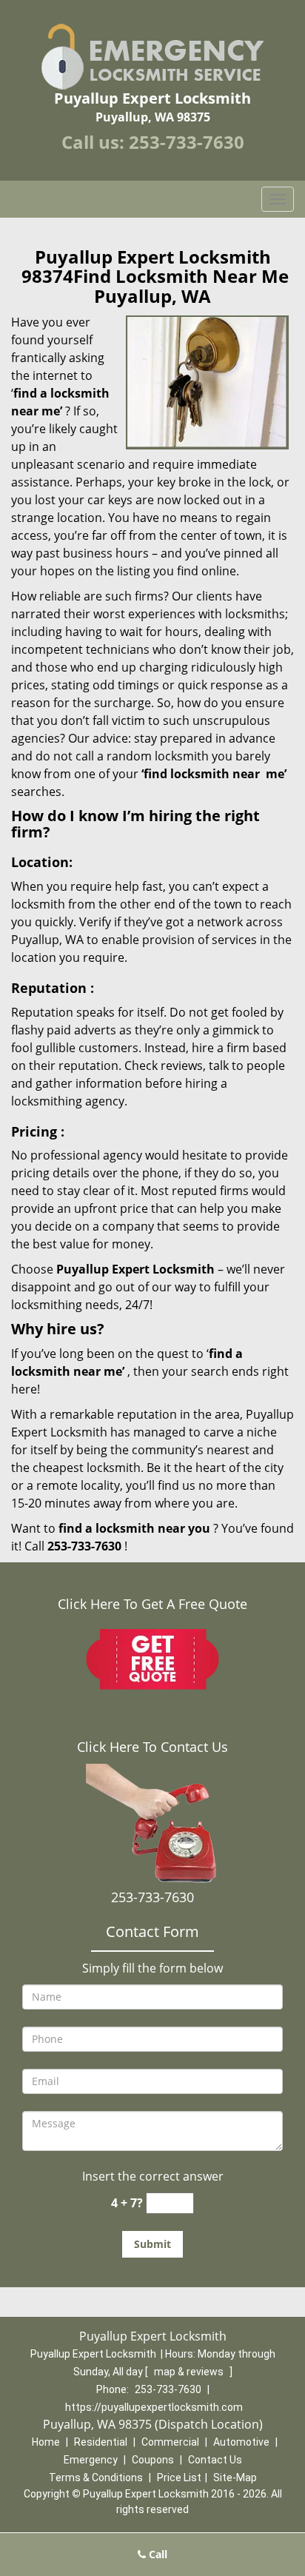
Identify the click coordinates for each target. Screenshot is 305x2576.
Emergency (91, 2460)
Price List (179, 2478)
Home (46, 2442)
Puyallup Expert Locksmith (135, 1269)
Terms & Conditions (96, 2478)
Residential (101, 2442)
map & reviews (190, 2372)
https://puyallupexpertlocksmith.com (154, 2407)
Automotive (241, 2442)
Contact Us (215, 2460)
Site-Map (235, 2478)
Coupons (153, 2460)
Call (157, 2554)
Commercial (170, 2442)
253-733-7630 (187, 142)
